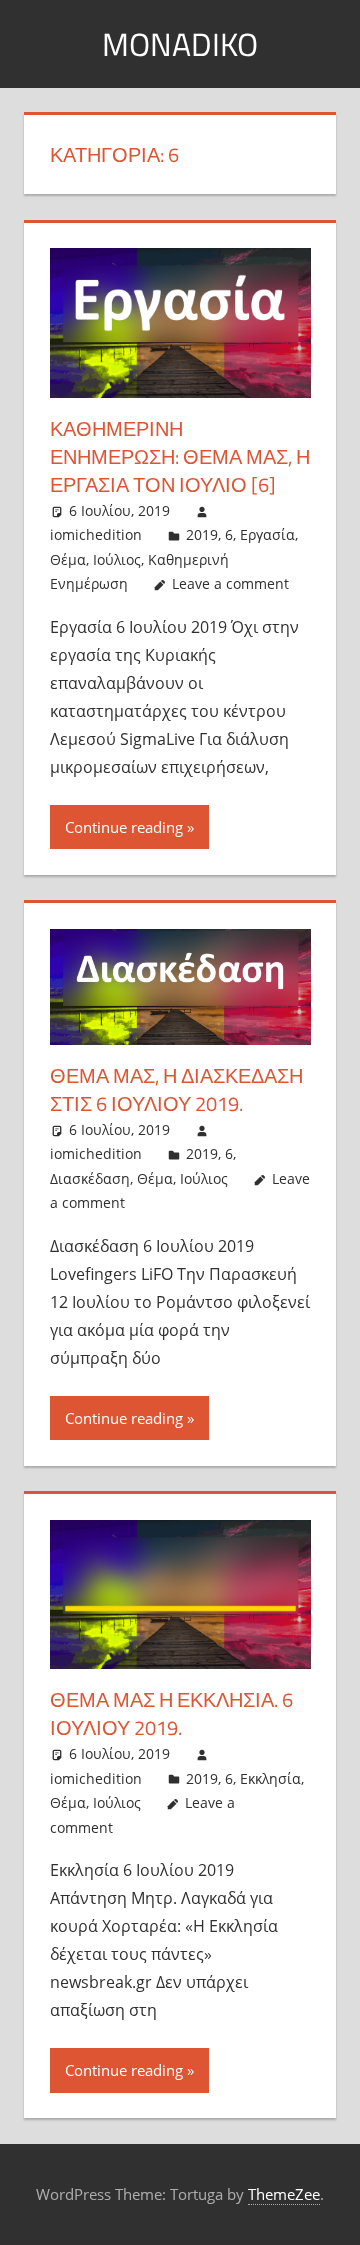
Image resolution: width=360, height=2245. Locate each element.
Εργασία (267, 534)
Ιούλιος (117, 559)
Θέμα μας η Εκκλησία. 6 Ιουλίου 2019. (171, 1713)
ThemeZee (284, 2194)
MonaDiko (180, 44)
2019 (202, 534)
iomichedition (96, 534)
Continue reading (124, 827)
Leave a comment (230, 583)
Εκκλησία (270, 1778)
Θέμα (68, 559)
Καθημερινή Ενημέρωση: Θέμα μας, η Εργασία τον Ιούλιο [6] (180, 456)
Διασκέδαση (90, 1178)
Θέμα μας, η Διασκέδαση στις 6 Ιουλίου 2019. (176, 1089)
